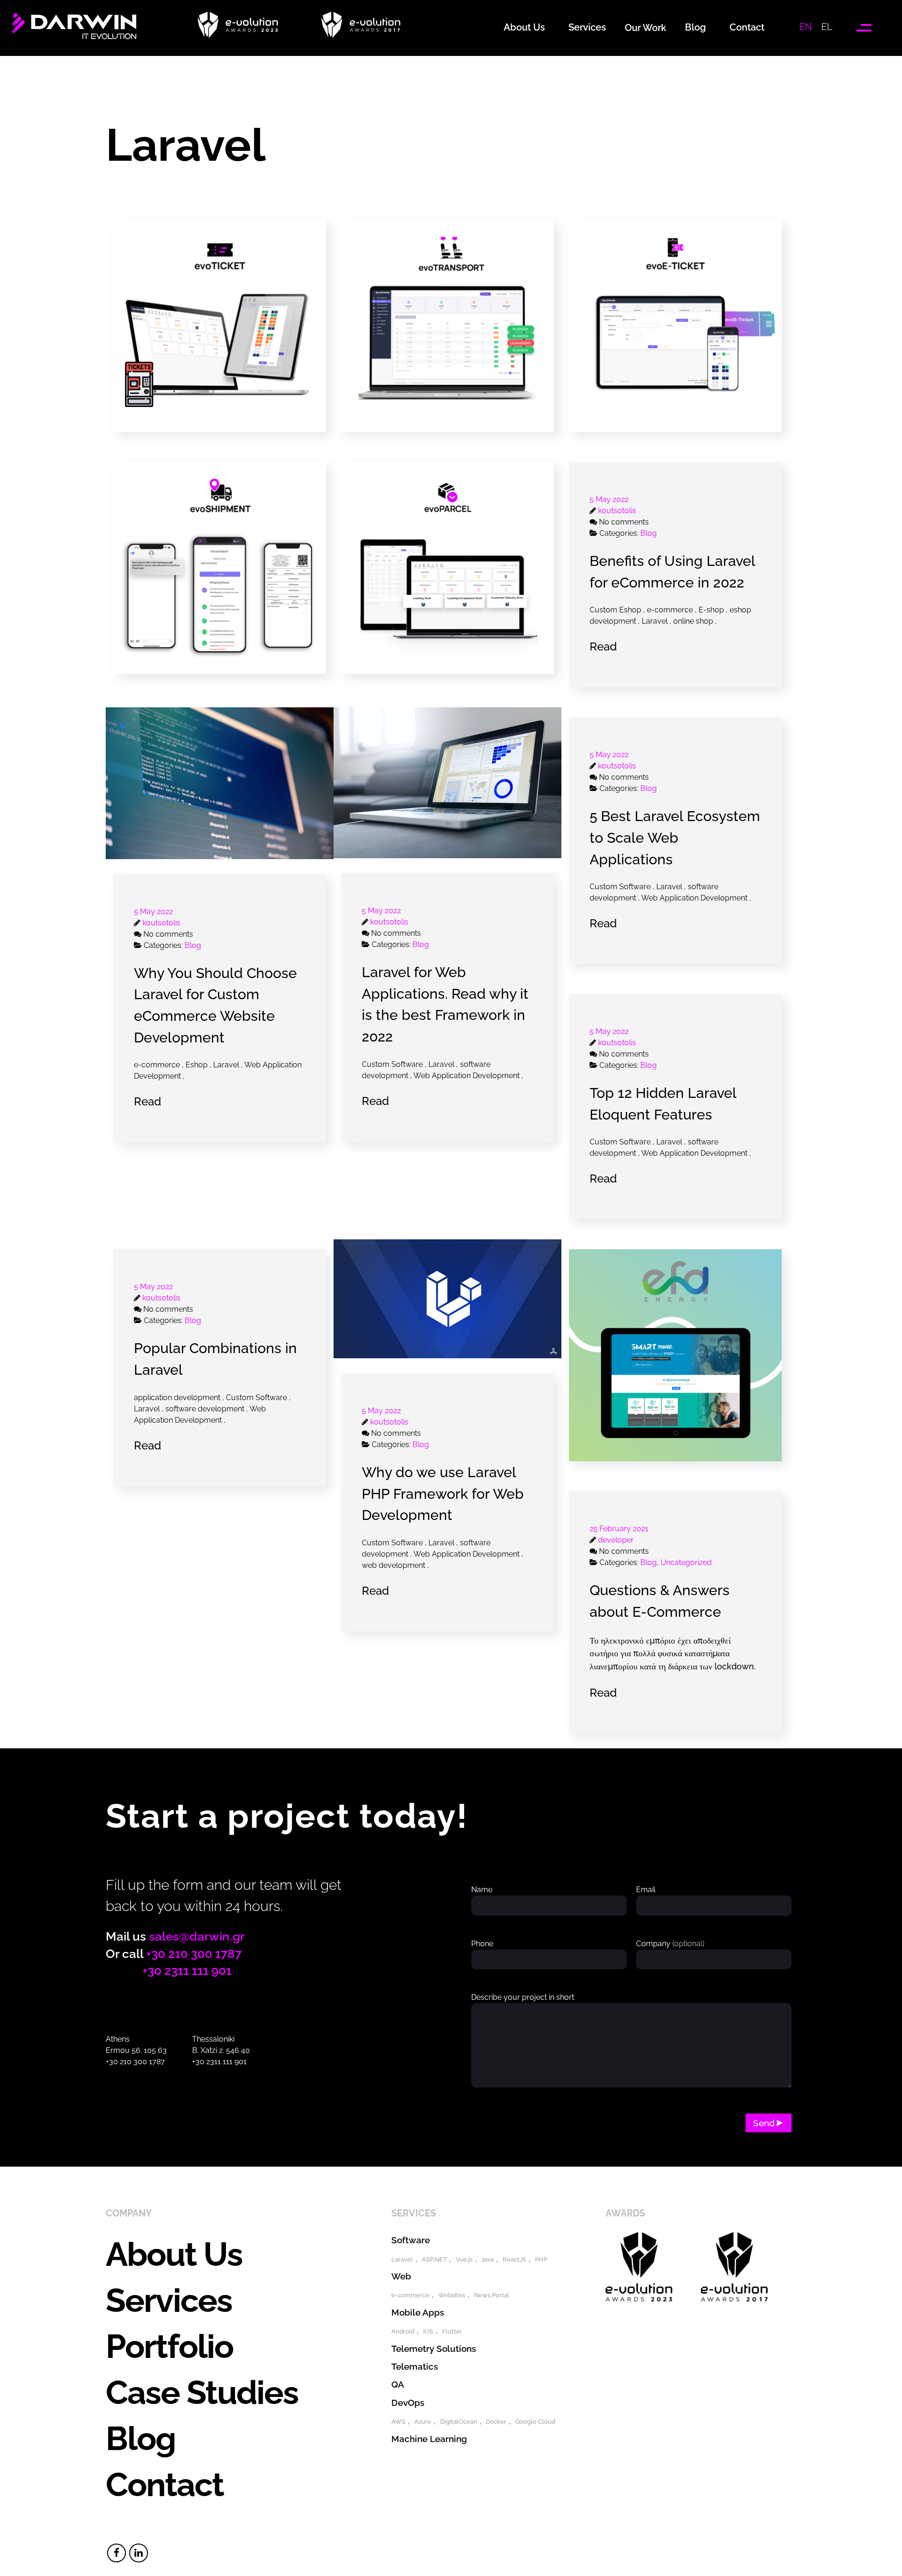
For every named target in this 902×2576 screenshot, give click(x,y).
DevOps (408, 2403)
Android (403, 2331)
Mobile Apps (418, 2312)
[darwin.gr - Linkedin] (139, 2553)
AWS (398, 2422)
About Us (174, 2254)
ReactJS (514, 2259)
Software (411, 2240)
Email (646, 1890)
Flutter (452, 2331)
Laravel (402, 2259)
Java (487, 2259)
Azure (423, 2422)
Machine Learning (429, 2439)
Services (169, 2300)
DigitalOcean (459, 2422)
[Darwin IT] (74, 36)
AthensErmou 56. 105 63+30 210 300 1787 (136, 2050)
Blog (140, 2438)
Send (764, 2123)
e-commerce (410, 2295)
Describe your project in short (523, 1997)
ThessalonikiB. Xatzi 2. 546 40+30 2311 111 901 (221, 2050)
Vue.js (464, 2259)
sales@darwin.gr (197, 1936)
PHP (541, 2259)
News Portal (492, 2295)
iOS (428, 2331)
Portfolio (169, 2346)
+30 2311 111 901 (187, 1971)
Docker (496, 2422)
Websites (452, 2295)
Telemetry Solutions (434, 2349)
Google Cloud (535, 2422)
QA (398, 2384)
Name (482, 1890)
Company (670, 1944)
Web (401, 2276)
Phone (482, 1944)
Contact (165, 2484)
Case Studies (202, 2392)
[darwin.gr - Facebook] (117, 2553)
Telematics (415, 2366)
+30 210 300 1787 (194, 1954)
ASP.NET (434, 2259)
